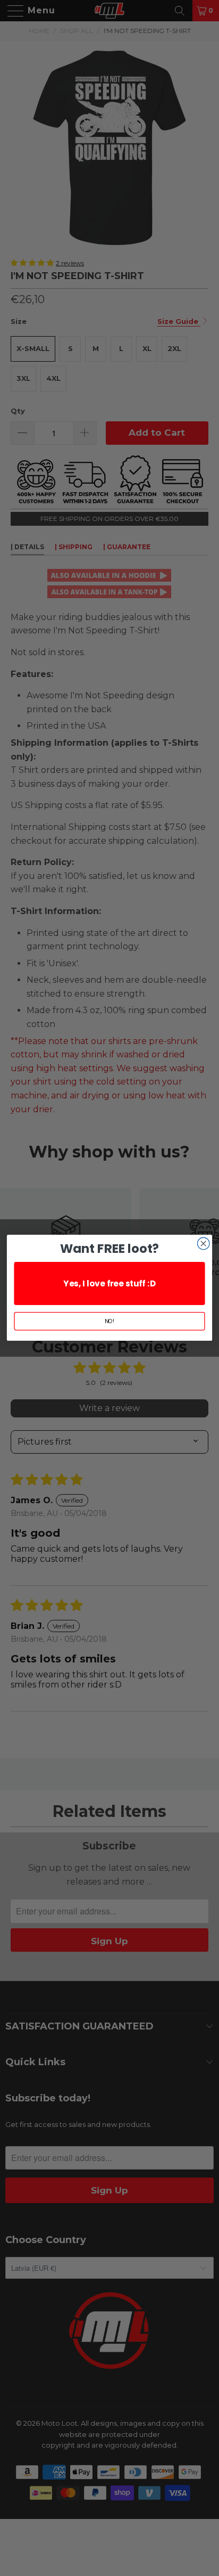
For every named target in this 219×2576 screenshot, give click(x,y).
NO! (110, 1321)
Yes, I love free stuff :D (109, 1283)
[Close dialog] (203, 1244)
